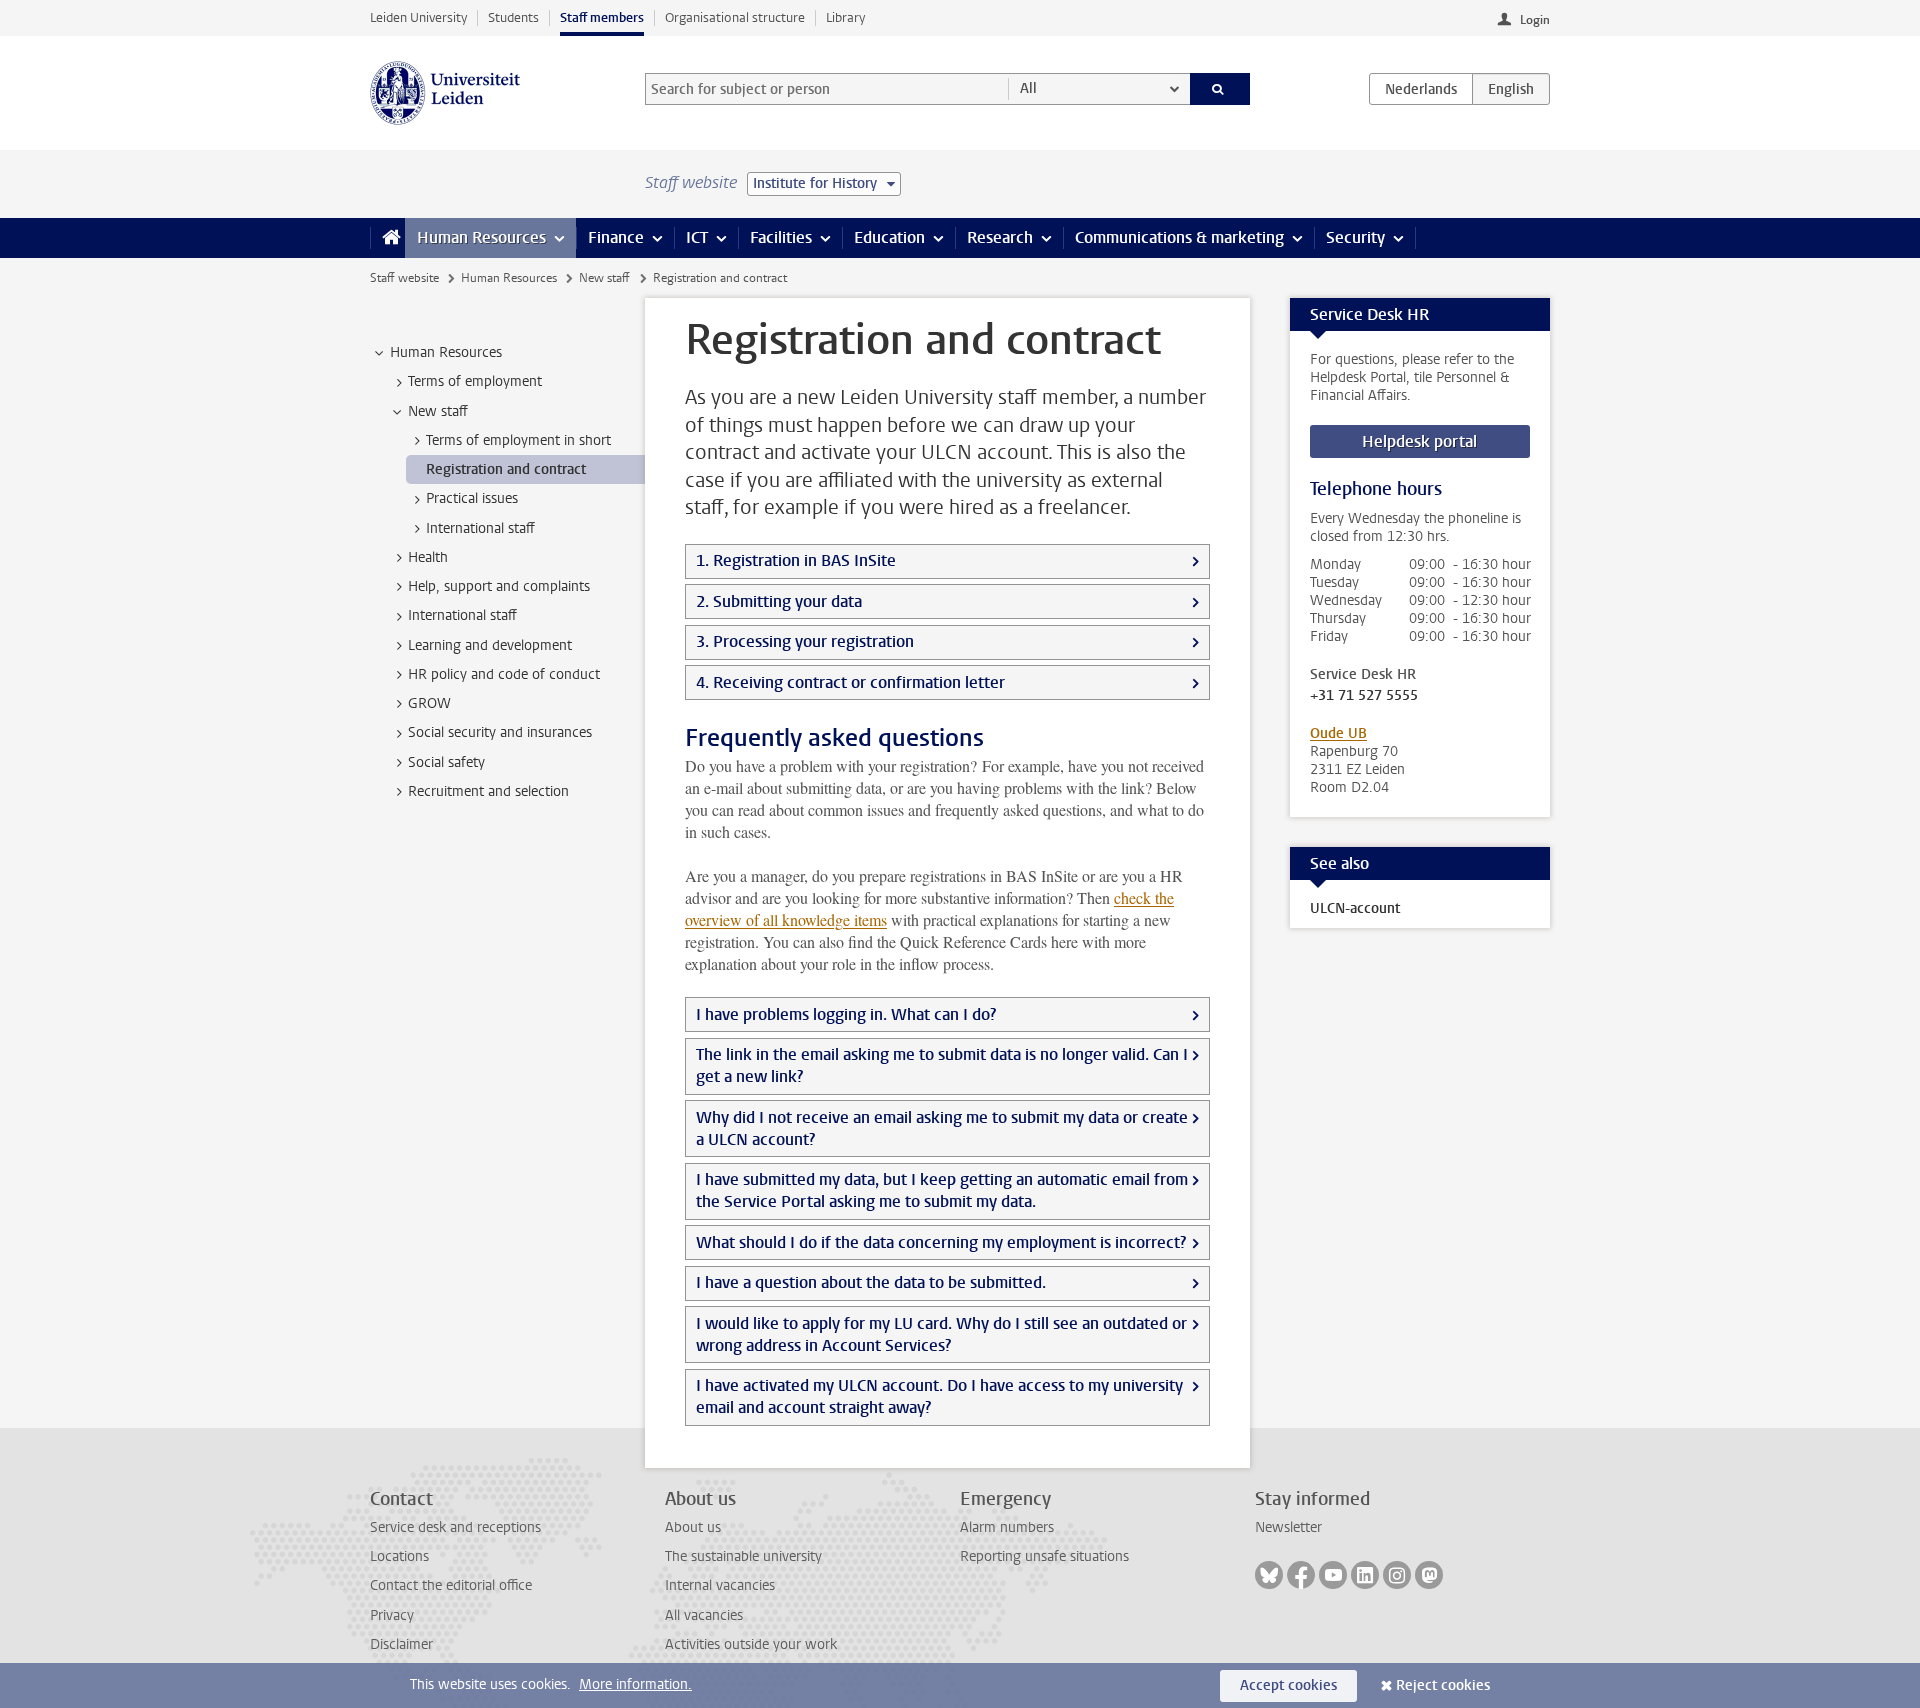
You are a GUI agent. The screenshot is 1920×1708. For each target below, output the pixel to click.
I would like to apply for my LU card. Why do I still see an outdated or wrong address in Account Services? (941, 1334)
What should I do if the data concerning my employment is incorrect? (941, 1242)
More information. (635, 1684)
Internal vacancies (720, 1585)
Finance (616, 237)
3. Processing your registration (805, 641)
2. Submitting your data (779, 601)
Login (1535, 20)
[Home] (387, 238)
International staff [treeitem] (480, 528)
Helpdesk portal (1419, 441)
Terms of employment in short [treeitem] (518, 440)
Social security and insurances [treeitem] (500, 732)
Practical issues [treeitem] (472, 498)
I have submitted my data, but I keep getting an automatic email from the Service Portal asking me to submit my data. (942, 1190)
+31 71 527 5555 (1364, 696)
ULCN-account (1355, 908)
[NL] (1421, 89)
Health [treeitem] (428, 557)
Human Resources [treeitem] (446, 352)
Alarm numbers (1007, 1527)
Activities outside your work (751, 1644)
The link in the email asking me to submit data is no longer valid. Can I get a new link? (942, 1065)
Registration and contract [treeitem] (506, 469)
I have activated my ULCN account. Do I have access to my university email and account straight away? (939, 1396)
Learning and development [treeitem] (490, 645)
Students (513, 17)
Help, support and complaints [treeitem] (499, 586)
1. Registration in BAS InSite (796, 560)
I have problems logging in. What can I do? (846, 1014)
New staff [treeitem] (438, 411)
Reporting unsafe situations (1044, 1556)
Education (889, 237)
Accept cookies (1288, 1685)
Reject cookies (1443, 1685)
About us (693, 1527)
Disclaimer (401, 1644)
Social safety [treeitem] (446, 762)
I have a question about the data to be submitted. (871, 1282)
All (1028, 88)
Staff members (602, 17)
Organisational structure (735, 17)
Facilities (781, 237)
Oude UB (1338, 733)
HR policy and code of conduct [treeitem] (504, 674)
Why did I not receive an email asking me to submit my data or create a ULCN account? (942, 1128)
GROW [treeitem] (429, 703)
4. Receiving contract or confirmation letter (850, 682)
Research (1000, 237)
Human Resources (481, 237)
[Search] (1220, 89)
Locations (399, 1556)
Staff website (404, 278)
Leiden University (418, 17)
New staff (604, 278)
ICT (697, 237)
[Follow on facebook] (1301, 1575)
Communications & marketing (1179, 237)
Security (1355, 237)
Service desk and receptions (455, 1527)
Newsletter (1288, 1527)
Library (845, 17)
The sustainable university (743, 1556)
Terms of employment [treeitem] (475, 381)
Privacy (392, 1615)
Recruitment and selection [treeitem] (488, 791)
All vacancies (704, 1615)
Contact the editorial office (451, 1585)
